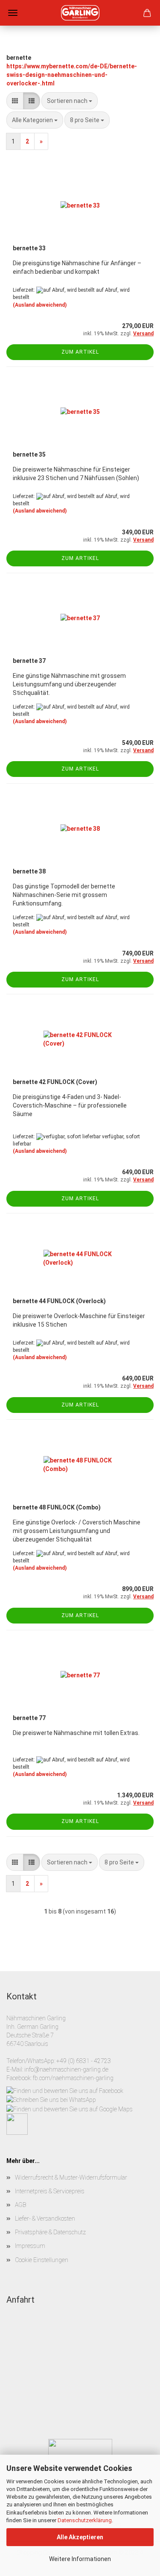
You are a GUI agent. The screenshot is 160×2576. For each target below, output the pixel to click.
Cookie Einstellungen (42, 2260)
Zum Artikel (80, 352)
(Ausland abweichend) (40, 305)
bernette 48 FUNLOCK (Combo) (57, 1507)
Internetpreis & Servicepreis (50, 2191)
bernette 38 (29, 871)
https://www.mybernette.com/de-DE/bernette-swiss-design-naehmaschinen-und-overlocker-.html (72, 75)
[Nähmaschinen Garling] (80, 13)
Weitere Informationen (80, 2559)
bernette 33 (29, 248)
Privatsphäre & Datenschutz (50, 2232)
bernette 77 (29, 1718)
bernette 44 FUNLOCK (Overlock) (59, 1301)
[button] (15, 101)
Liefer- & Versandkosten (45, 2218)
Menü (13, 13)
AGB (20, 2205)
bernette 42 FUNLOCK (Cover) (55, 1082)
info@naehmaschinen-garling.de (66, 2069)
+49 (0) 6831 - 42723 (84, 2061)
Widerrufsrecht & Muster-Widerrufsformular (71, 2177)
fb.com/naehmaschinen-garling (73, 2078)
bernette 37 (29, 661)
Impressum (30, 2246)
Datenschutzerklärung (85, 2520)
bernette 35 (29, 454)
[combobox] (70, 101)
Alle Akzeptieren (80, 2537)
